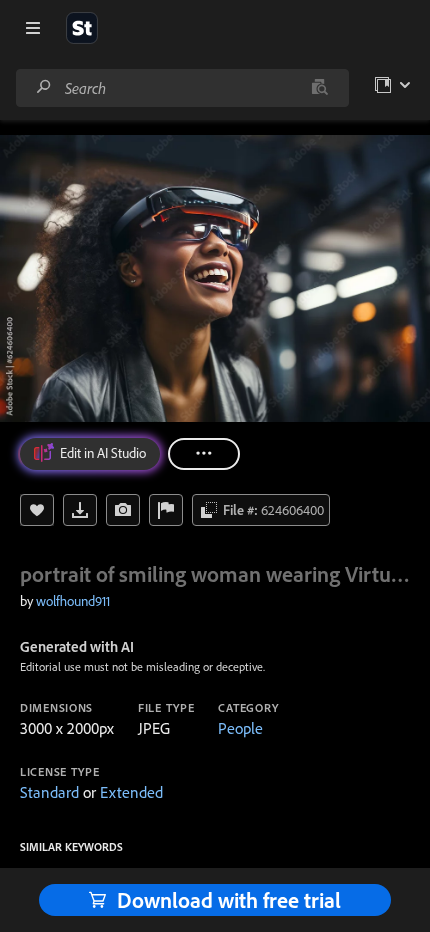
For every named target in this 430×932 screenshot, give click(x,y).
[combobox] (182, 88)
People (240, 728)
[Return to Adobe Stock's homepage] (82, 28)
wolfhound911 (73, 601)
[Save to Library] (37, 510)
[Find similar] (319, 88)
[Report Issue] (166, 510)
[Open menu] (33, 28)
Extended (131, 792)
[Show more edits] (204, 454)
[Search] (44, 87)
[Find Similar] (123, 510)
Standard (49, 792)
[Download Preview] (80, 510)
